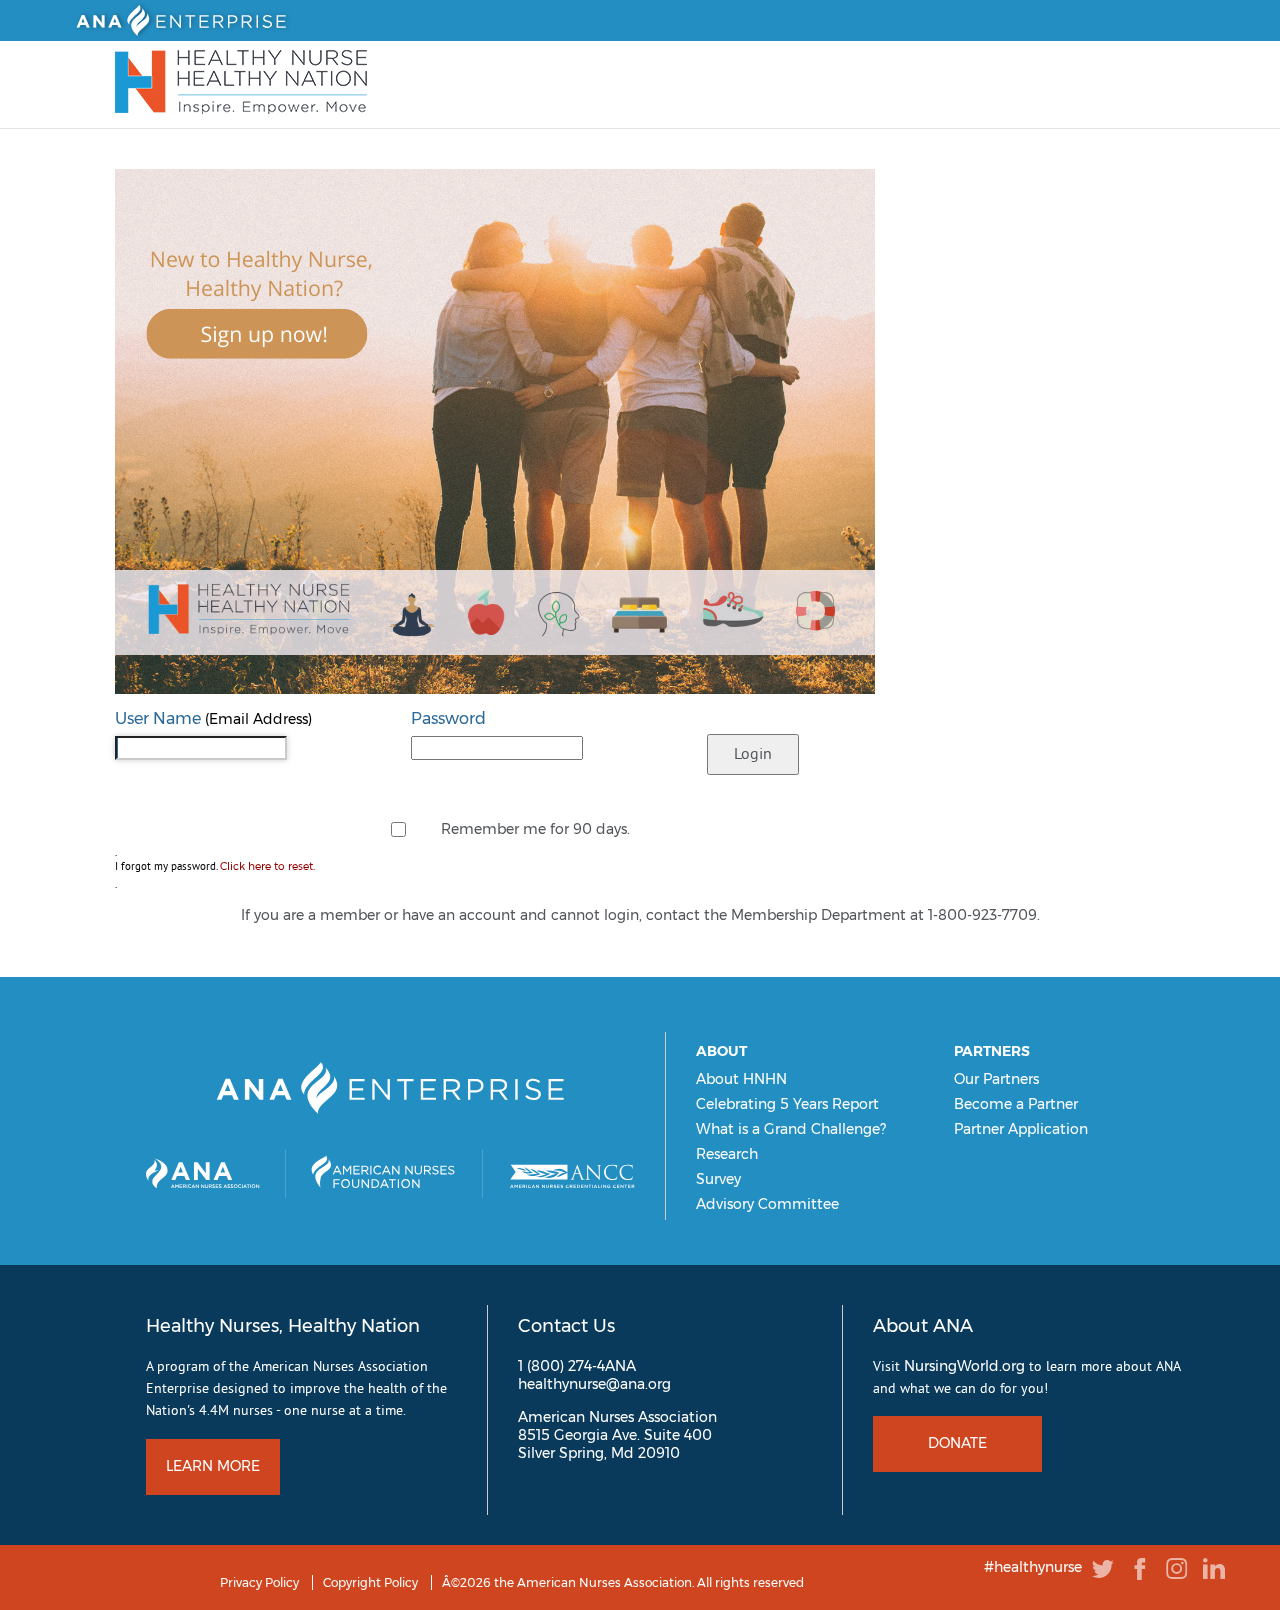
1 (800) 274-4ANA (577, 1366)
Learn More (213, 1466)
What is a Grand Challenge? (791, 1129)
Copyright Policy (370, 1582)
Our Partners (996, 1079)
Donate (957, 1443)
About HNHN (741, 1079)
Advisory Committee (767, 1204)
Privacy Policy (259, 1582)
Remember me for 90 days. (535, 829)
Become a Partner (1016, 1104)
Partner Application (1021, 1129)
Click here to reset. (267, 866)
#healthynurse (1033, 1567)
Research (727, 1154)
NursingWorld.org (964, 1366)
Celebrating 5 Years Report (787, 1104)
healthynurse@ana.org (594, 1384)
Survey (718, 1179)
